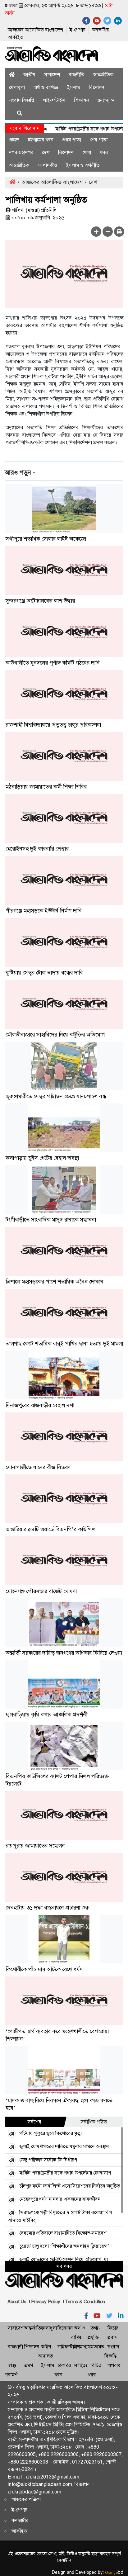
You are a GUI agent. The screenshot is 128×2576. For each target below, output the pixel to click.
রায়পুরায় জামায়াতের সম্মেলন (35, 1846)
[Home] (12, 75)
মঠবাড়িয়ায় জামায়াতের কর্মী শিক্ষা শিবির (46, 787)
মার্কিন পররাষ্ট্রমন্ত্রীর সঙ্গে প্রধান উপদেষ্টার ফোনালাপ (65, 2173)
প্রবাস (113, 2337)
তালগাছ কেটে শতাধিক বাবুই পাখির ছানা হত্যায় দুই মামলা (64, 1344)
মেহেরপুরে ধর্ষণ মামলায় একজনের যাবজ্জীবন (60, 2199)
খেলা (87, 152)
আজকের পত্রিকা (26, 2499)
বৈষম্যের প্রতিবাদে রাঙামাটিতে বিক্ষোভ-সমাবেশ (63, 2233)
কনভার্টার (100, 30)
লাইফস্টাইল (54, 100)
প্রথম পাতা (72, 140)
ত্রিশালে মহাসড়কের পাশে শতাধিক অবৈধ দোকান (55, 1282)
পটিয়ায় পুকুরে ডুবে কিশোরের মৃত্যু (51, 2133)
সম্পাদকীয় (48, 165)
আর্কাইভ (15, 37)
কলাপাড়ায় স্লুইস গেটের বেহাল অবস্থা (42, 1158)
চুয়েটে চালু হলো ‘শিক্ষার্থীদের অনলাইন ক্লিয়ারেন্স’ (64, 2246)
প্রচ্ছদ (14, 140)
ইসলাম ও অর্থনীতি (83, 165)
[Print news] (119, 232)
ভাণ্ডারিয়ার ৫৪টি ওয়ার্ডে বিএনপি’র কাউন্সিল (50, 1529)
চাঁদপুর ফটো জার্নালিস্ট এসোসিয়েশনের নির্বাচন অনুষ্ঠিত (70, 2186)
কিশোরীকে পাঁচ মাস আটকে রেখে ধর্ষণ (44, 1969)
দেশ (46, 152)
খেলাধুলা (17, 87)
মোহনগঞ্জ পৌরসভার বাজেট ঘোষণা (41, 1591)
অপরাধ (114, 2365)
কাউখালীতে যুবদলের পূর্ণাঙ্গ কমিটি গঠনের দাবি (53, 663)
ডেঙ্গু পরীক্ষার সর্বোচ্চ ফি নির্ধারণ (48, 2160)
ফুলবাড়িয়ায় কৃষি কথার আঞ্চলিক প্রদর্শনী (46, 1715)
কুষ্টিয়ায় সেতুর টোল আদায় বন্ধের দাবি (44, 973)
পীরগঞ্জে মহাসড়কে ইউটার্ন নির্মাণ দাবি (44, 911)
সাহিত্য (81, 2365)
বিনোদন (97, 87)
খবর (104, 152)
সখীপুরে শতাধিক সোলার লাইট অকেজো (46, 539)
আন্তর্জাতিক (103, 75)
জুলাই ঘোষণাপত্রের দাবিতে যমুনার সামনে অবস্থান (64, 2146)
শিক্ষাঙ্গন (82, 100)
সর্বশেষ (34, 2122)
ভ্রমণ (28, 2365)
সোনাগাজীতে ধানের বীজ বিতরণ (38, 1467)
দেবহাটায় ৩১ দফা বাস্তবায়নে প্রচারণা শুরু (47, 1908)
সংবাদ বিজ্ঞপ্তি (22, 100)
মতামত (98, 2347)
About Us (17, 2302)
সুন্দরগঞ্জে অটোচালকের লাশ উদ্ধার (40, 601)
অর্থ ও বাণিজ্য (46, 87)
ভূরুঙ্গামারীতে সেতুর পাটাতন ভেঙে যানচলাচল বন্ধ (56, 1096)
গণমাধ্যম (82, 2347)
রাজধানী (15, 2347)
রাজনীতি (77, 75)
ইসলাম (74, 87)
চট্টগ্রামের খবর (41, 140)
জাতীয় (29, 75)
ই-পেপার (78, 30)
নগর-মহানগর (21, 152)
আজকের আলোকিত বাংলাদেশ (35, 30)
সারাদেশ (52, 75)
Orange (114, 2573)
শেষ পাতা (99, 140)
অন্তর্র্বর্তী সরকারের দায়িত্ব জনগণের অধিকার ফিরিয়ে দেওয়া (64, 1653)
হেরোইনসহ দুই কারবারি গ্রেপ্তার (37, 849)
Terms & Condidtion (85, 2302)
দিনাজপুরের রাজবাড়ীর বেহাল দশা (40, 1405)
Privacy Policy (46, 2302)
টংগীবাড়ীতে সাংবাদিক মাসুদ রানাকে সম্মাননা (51, 1220)
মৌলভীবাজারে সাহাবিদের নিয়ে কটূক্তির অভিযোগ (55, 1035)
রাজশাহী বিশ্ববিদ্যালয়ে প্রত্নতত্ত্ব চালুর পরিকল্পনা (53, 725)
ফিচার (113, 2328)
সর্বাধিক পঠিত (94, 2122)
